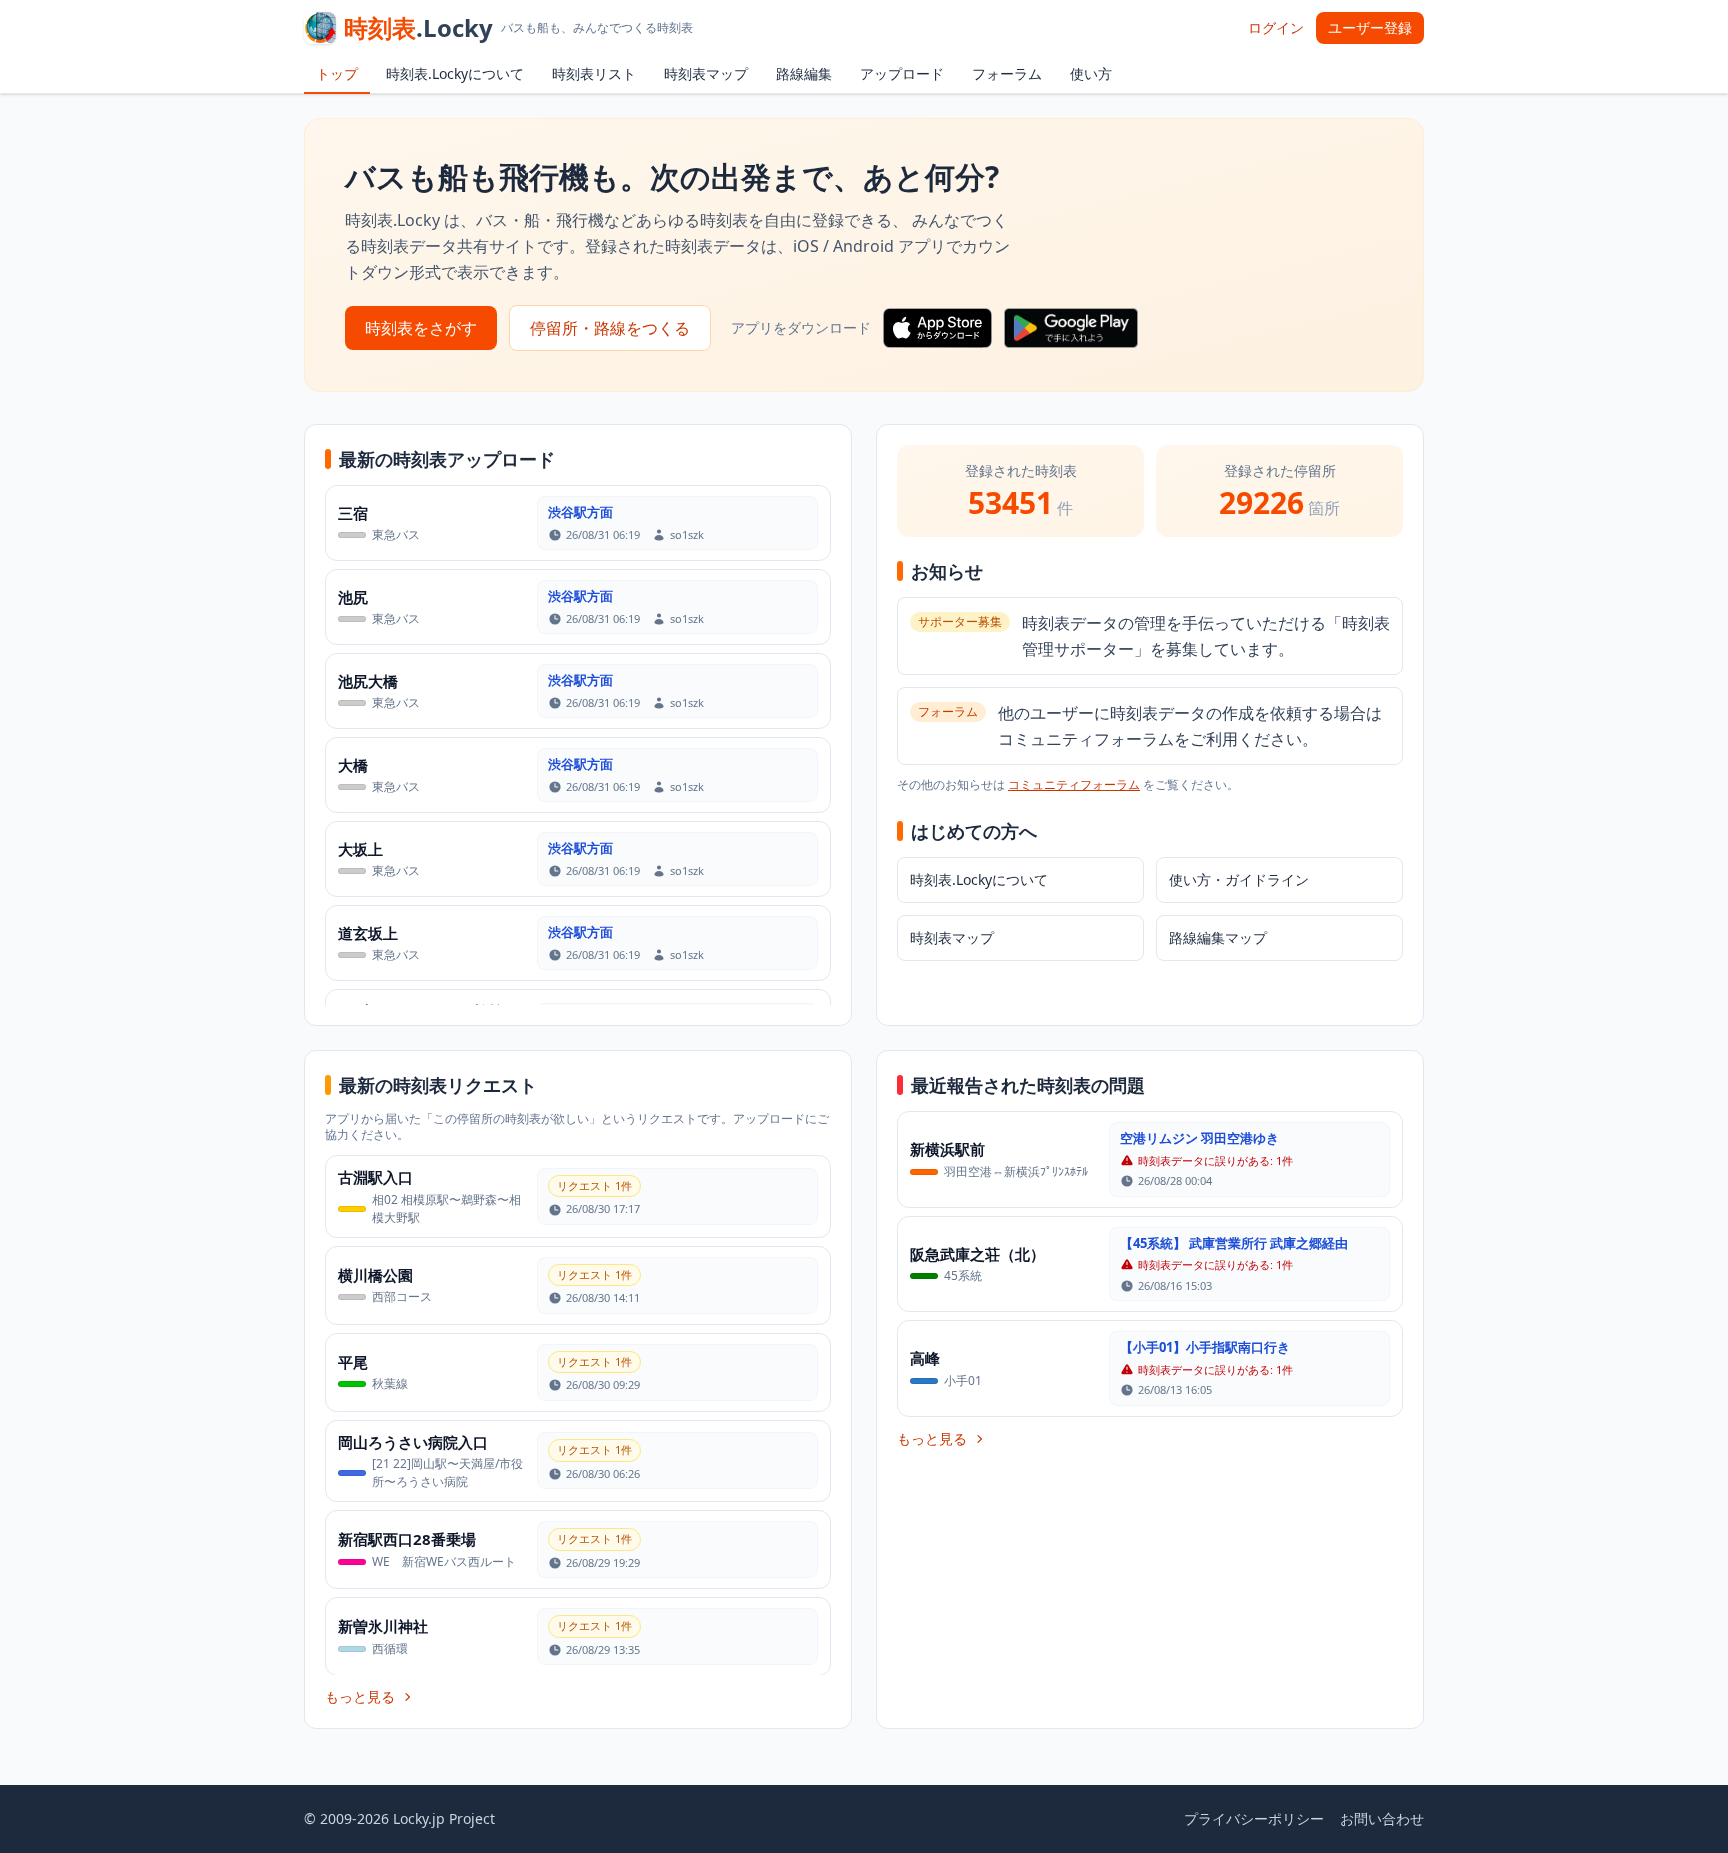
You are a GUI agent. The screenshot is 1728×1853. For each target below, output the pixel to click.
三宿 (353, 513)
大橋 (353, 765)
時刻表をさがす (421, 328)
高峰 (925, 1358)
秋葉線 (390, 1383)
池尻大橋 (368, 681)
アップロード (902, 73)
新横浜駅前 (947, 1149)
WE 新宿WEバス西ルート (444, 1561)
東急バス (396, 534)
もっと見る (360, 1696)
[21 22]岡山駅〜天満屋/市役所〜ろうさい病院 (447, 1472)
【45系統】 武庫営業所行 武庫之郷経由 (1234, 1243)
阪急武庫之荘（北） (977, 1254)
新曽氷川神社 (383, 1626)
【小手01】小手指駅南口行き (1205, 1347)
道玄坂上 (368, 933)
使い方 (1091, 73)
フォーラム (1007, 73)
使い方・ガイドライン (1239, 879)
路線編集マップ (1218, 937)
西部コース (402, 1296)
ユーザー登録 (1370, 27)
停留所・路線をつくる (610, 328)
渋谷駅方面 (580, 512)
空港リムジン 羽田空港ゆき (1199, 1138)
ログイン (1276, 27)
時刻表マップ (706, 73)
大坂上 (360, 849)
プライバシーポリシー (1254, 1818)
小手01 (963, 1380)
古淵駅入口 (375, 1177)
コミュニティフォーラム (1074, 784)
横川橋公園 (375, 1275)
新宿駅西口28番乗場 (407, 1539)
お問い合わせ (1382, 1818)
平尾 (353, 1362)
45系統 (963, 1275)
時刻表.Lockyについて (455, 73)
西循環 (390, 1648)
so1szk (687, 534)
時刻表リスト (594, 73)
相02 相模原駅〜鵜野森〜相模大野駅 (446, 1208)
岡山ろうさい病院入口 (413, 1442)
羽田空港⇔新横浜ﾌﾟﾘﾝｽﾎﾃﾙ (1016, 1171)
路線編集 (804, 73)
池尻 (353, 597)
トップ (337, 73)
